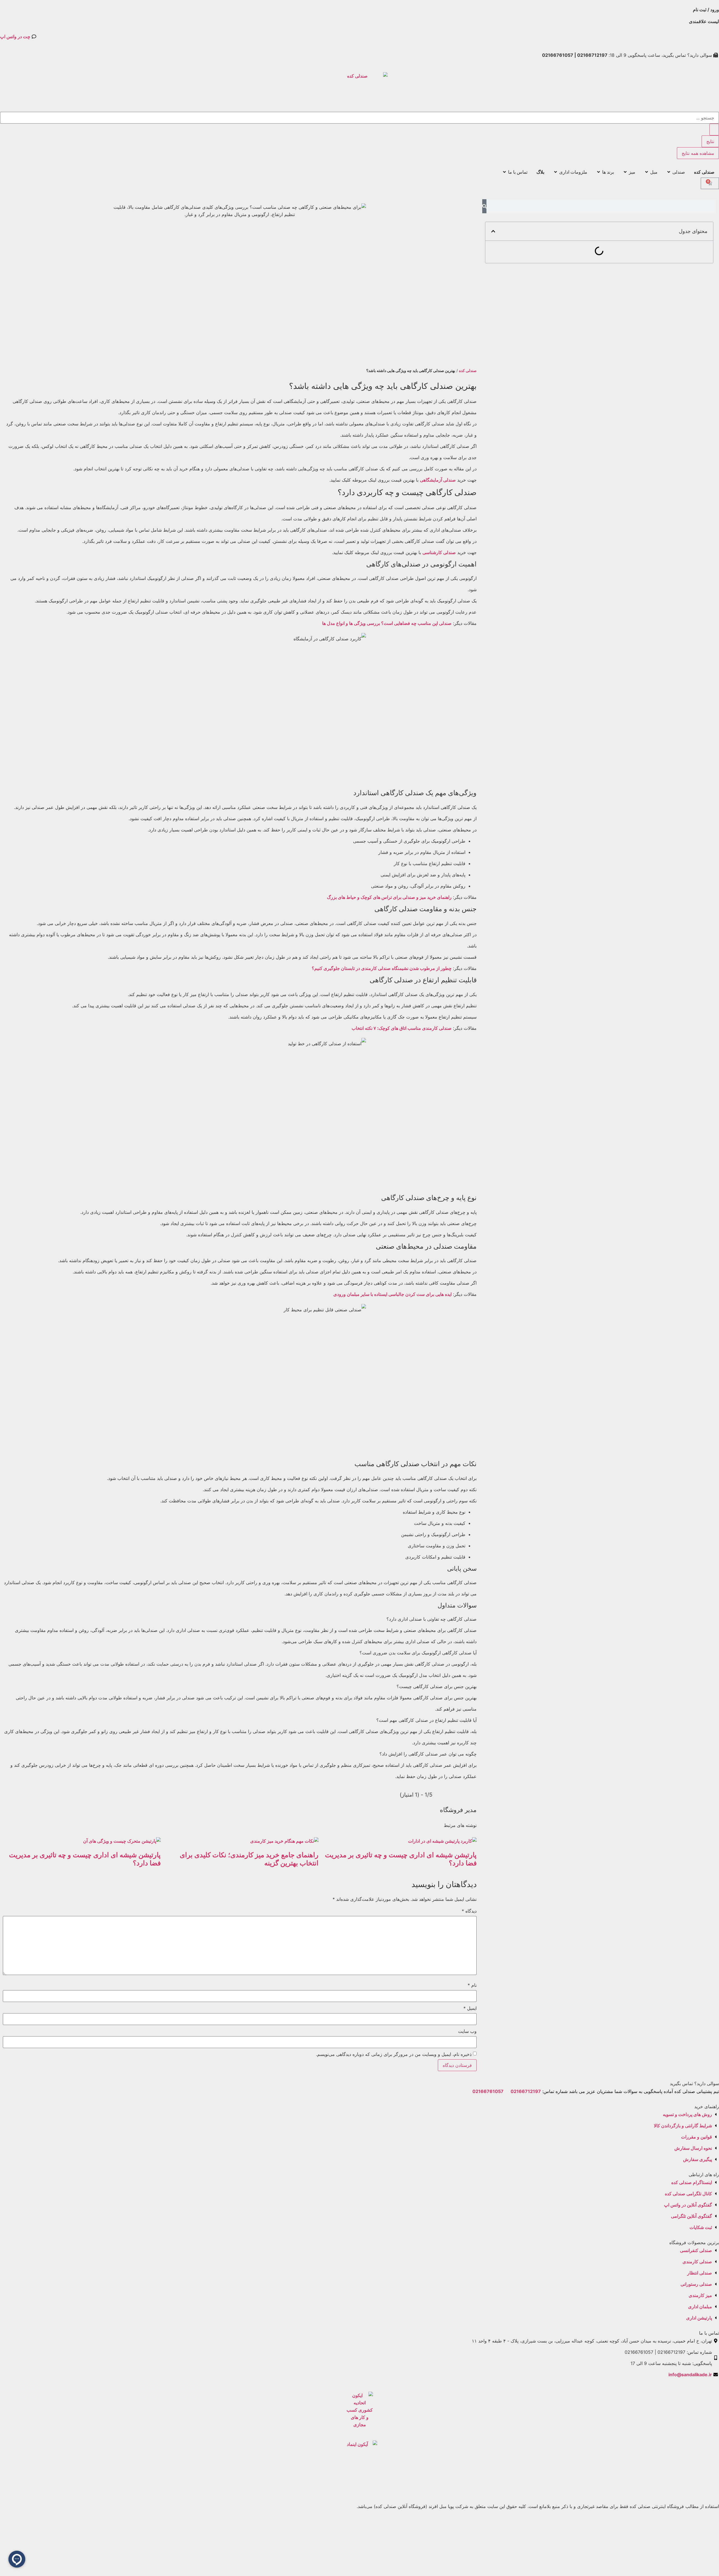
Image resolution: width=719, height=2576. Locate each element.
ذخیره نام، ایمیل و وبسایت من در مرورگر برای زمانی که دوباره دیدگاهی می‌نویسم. (394, 2054)
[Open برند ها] (599, 172)
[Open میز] (625, 172)
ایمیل (470, 2008)
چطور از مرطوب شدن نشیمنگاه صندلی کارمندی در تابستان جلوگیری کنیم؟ (382, 968)
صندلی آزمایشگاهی (438, 480)
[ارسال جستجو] (714, 130)
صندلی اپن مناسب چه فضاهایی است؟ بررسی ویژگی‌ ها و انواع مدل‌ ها (387, 623)
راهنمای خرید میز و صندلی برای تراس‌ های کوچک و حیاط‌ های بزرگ (389, 897)
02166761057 (488, 2091)
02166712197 (526, 2091)
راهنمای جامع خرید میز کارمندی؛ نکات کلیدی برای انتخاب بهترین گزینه (249, 1859)
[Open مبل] (647, 172)
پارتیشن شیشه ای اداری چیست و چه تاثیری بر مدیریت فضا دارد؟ (401, 1859)
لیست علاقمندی (704, 21)
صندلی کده (468, 371)
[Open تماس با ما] (504, 172)
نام (472, 1985)
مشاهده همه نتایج (698, 153)
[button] (493, 231)
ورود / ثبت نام (706, 10)
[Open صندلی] (669, 172)
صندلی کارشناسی (439, 552)
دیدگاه (469, 1911)
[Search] (484, 206)
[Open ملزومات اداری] (556, 172)
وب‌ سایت (467, 2031)
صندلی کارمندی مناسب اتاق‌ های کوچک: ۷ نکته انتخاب (402, 1028)
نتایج (710, 141)
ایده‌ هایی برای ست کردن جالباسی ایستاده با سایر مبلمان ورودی (393, 1294)
